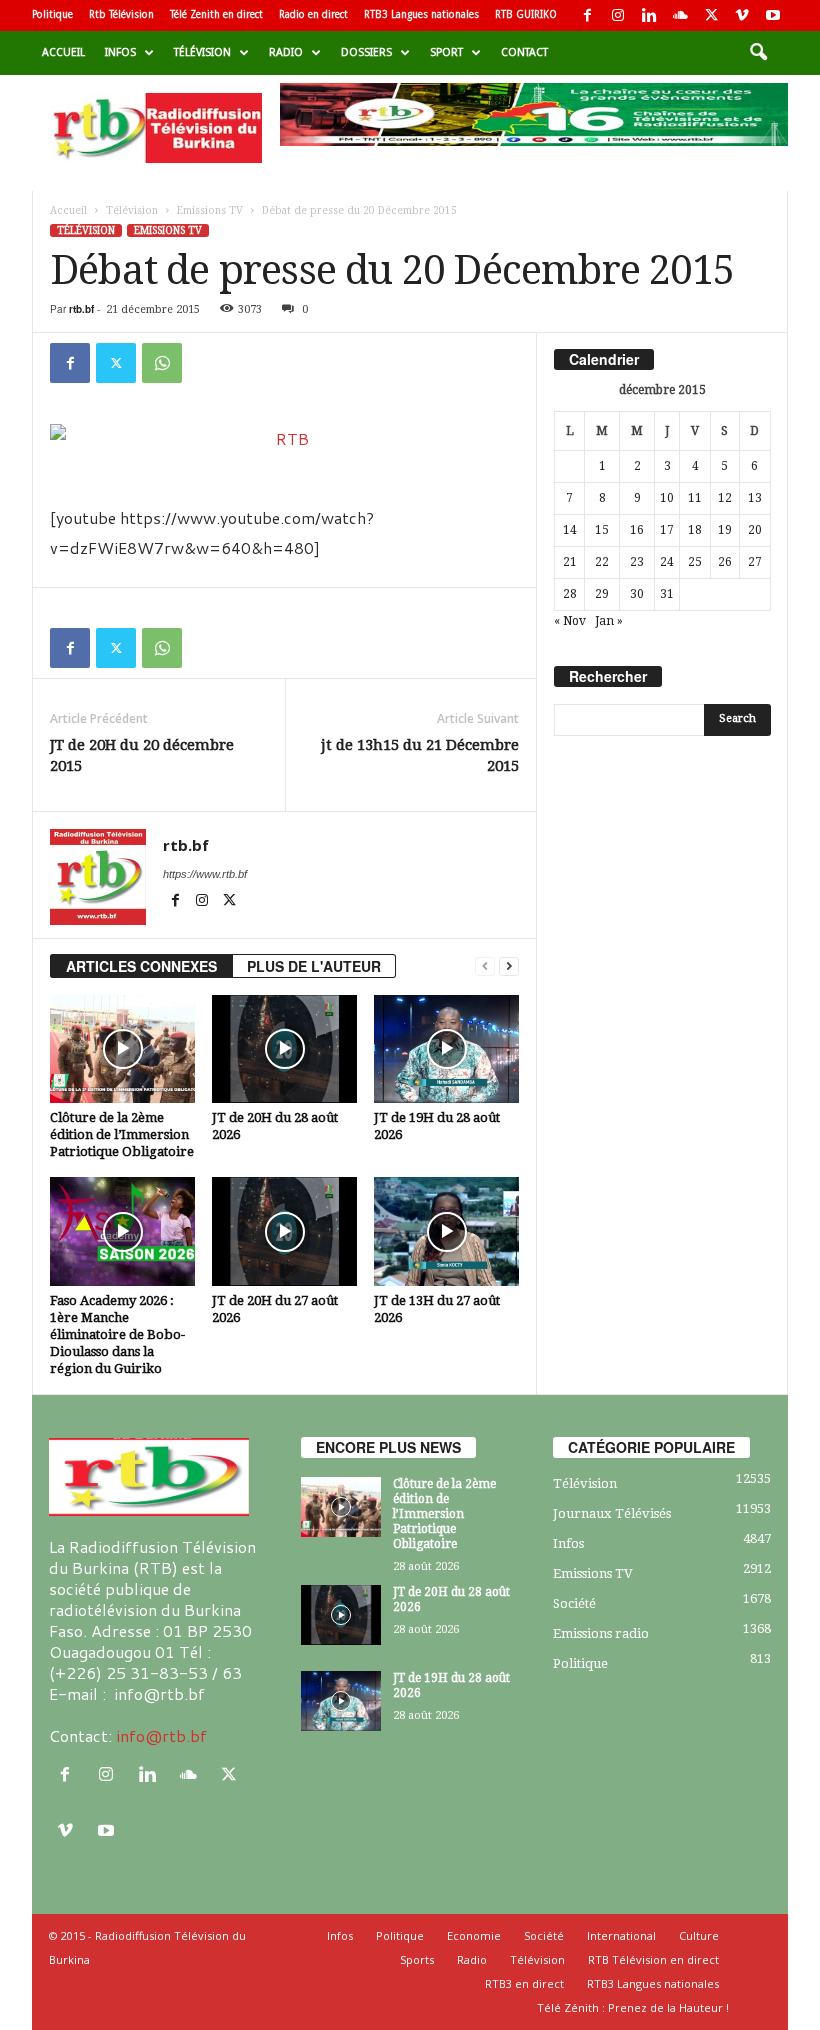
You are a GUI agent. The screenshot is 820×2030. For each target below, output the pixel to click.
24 (667, 562)
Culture (699, 1935)
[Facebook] (587, 15)
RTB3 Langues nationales (421, 14)
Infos (120, 52)
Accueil (63, 52)
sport (446, 52)
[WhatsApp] (162, 363)
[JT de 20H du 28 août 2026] (284, 1049)
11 (695, 498)
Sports (417, 1959)
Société (574, 1603)
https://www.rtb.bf (205, 874)
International (621, 1935)
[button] (758, 53)
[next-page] (509, 966)
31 (667, 594)
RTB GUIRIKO (526, 14)
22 (602, 562)
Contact (524, 52)
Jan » (609, 621)
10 (667, 498)
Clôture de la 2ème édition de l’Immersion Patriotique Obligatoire (122, 1134)
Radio (286, 52)
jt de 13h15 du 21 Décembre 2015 (420, 755)
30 (637, 594)
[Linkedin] (649, 15)
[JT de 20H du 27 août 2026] (284, 1231)
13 (755, 498)
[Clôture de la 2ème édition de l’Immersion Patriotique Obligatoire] (122, 1049)
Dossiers (366, 52)
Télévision (202, 52)
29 (602, 594)
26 (725, 562)
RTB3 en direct (524, 1983)
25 (695, 562)
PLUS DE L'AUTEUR (314, 966)
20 (755, 530)
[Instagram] (618, 15)
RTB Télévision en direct (653, 1959)
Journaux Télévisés (612, 1513)
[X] (711, 15)
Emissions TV (210, 210)
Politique (52, 14)
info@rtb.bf (161, 1735)
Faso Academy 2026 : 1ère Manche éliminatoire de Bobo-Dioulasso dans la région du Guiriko (117, 1334)
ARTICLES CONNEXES (141, 966)
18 (695, 530)
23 (637, 562)
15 (602, 530)
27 (755, 562)
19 (725, 530)
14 (570, 530)
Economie (474, 1935)
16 (637, 530)
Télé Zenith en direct (216, 14)
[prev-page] (485, 966)
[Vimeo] (742, 15)
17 (667, 530)
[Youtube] (773, 15)
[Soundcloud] (680, 15)
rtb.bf (81, 309)
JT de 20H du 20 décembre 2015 (142, 755)
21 (570, 562)
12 (725, 498)
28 (570, 594)
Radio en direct (313, 14)
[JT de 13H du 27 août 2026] (446, 1231)
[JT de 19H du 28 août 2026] (446, 1049)
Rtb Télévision (121, 14)
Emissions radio (601, 1633)
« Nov (570, 621)
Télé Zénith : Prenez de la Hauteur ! (633, 2007)
